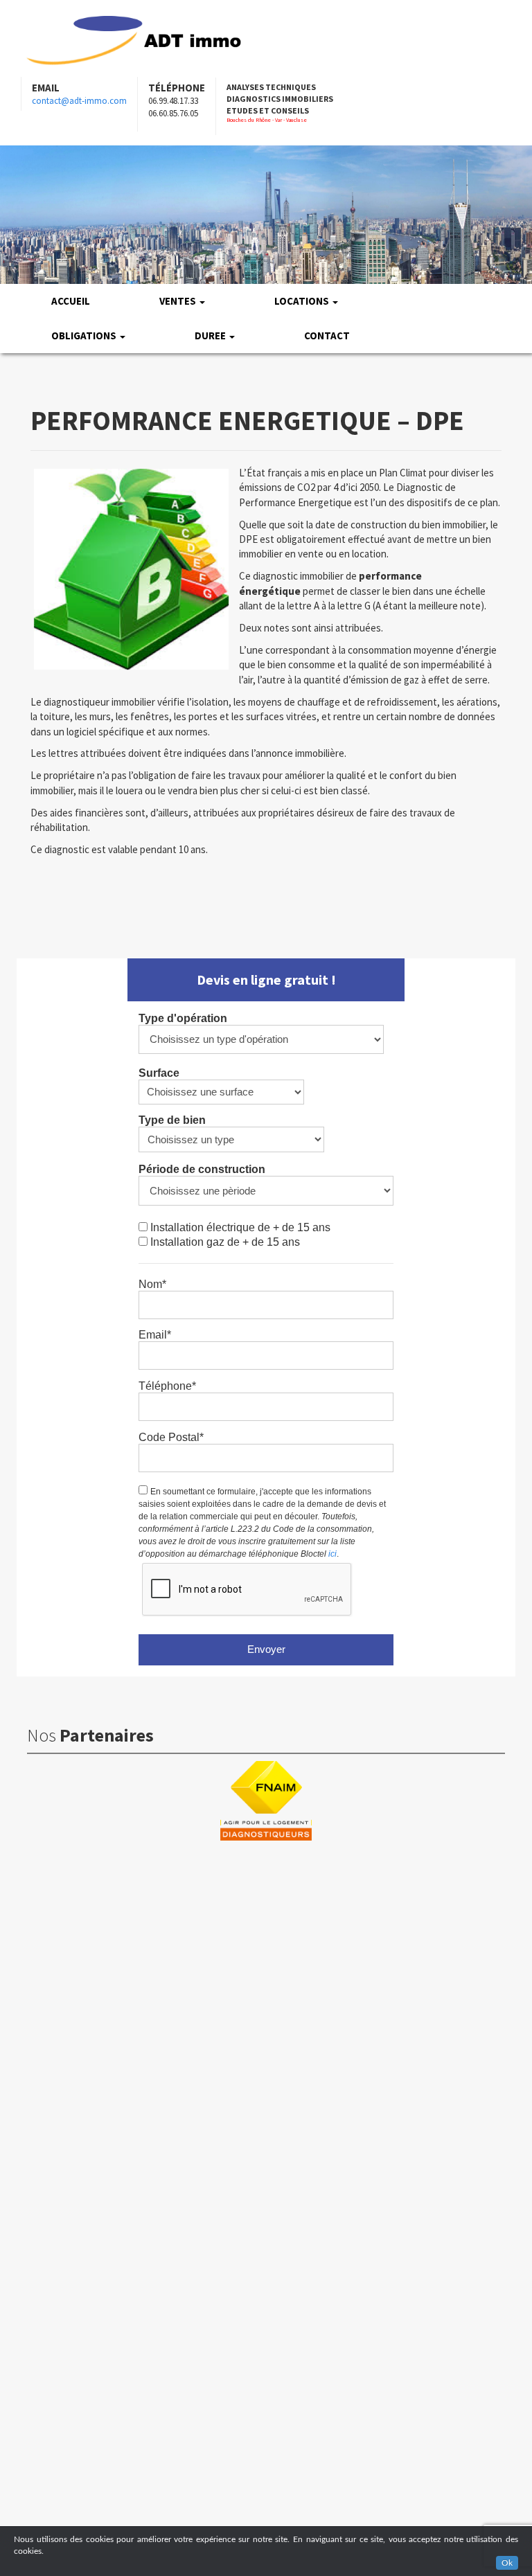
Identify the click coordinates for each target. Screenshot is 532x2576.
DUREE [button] (211, 336)
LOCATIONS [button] (303, 301)
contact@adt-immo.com (79, 101)
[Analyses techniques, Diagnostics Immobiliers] (133, 38)
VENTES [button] (179, 301)
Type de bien (172, 1120)
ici (332, 1554)
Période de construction (202, 1169)
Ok (507, 2563)
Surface (159, 1073)
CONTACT (327, 336)
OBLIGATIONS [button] (85, 336)
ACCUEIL (71, 301)
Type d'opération (183, 1018)
